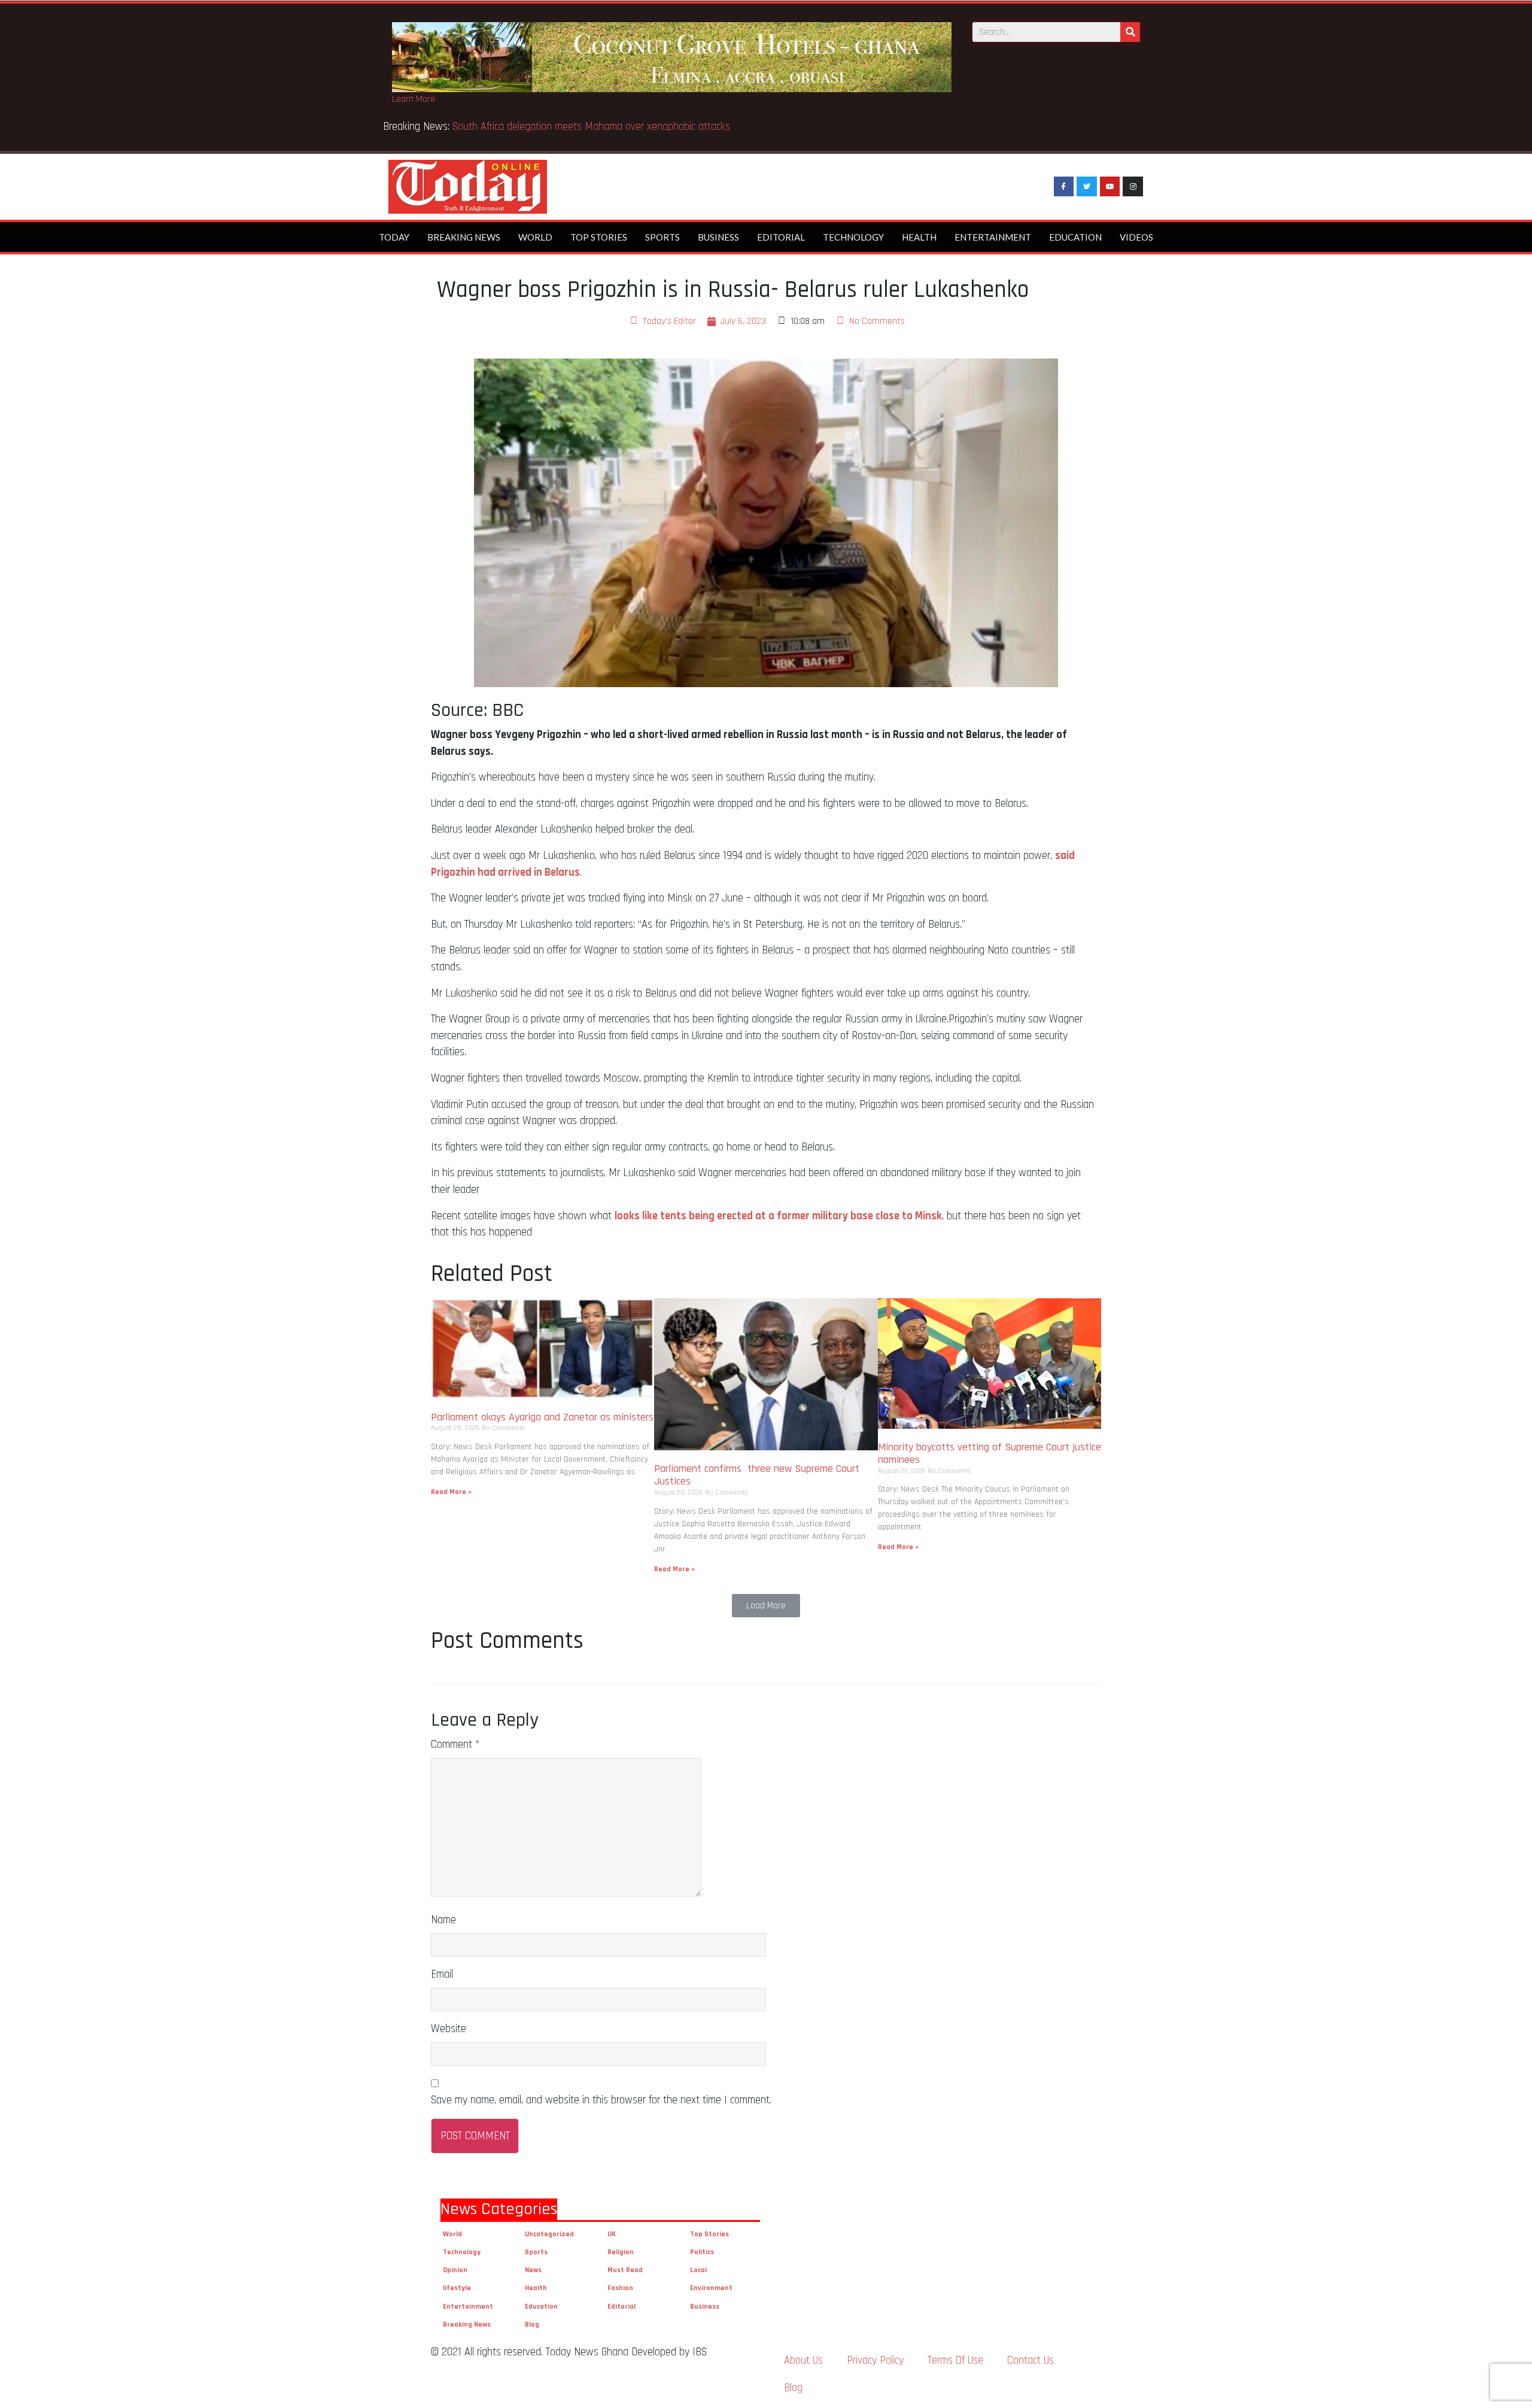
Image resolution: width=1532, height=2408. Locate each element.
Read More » (451, 1492)
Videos (1136, 237)
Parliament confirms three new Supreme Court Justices (757, 1475)
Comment (455, 1744)
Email (442, 1974)
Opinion (455, 2270)
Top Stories (599, 237)
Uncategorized (549, 2234)
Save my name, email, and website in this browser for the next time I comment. (601, 2100)
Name (443, 1920)
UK (612, 2234)
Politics (702, 2252)
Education (1075, 237)
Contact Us (1031, 2360)
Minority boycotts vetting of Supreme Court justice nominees (990, 1454)
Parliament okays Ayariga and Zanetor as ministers (542, 1417)
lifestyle (457, 2288)
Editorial (781, 237)
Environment (711, 2288)
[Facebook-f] (1064, 187)
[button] (766, 1606)
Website (449, 2029)
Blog (532, 2325)
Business (718, 237)
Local (698, 2270)
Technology (853, 237)
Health (919, 237)
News (533, 2270)
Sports (662, 237)
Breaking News (464, 237)
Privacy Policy (875, 2360)
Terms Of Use (955, 2360)
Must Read (625, 2270)
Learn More (414, 99)
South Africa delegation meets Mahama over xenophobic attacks (594, 127)
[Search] (1130, 32)
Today (394, 237)
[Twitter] (1087, 187)
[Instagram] (1133, 187)
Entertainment (993, 237)
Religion (621, 2252)
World (535, 237)
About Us (803, 2360)
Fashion (620, 2288)
